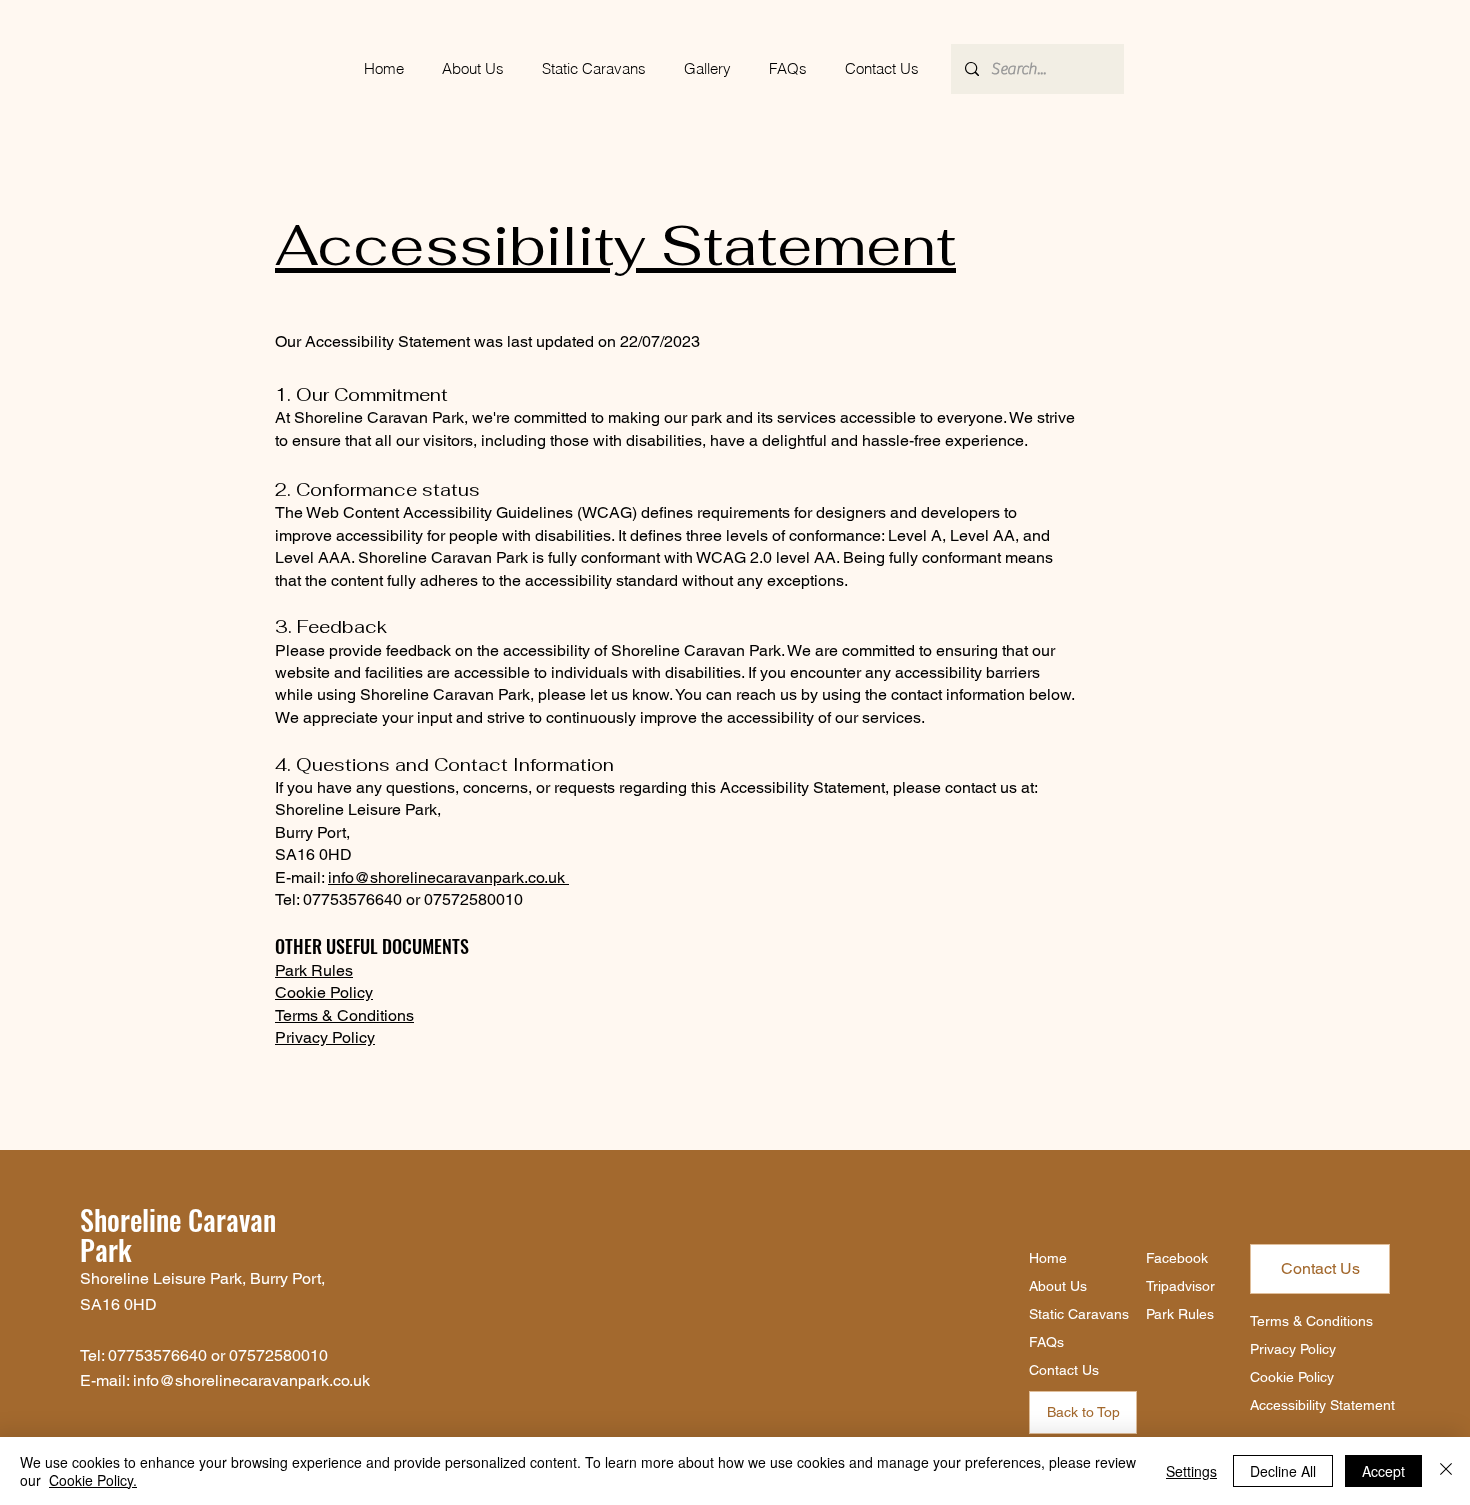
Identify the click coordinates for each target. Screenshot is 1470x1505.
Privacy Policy (325, 1037)
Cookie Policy (324, 992)
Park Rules (314, 970)
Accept (1383, 1471)
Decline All (1283, 1471)
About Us (1058, 1286)
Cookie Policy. (93, 1480)
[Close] (1446, 1471)
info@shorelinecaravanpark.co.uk (446, 877)
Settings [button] (1191, 1471)
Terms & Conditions (344, 1015)
